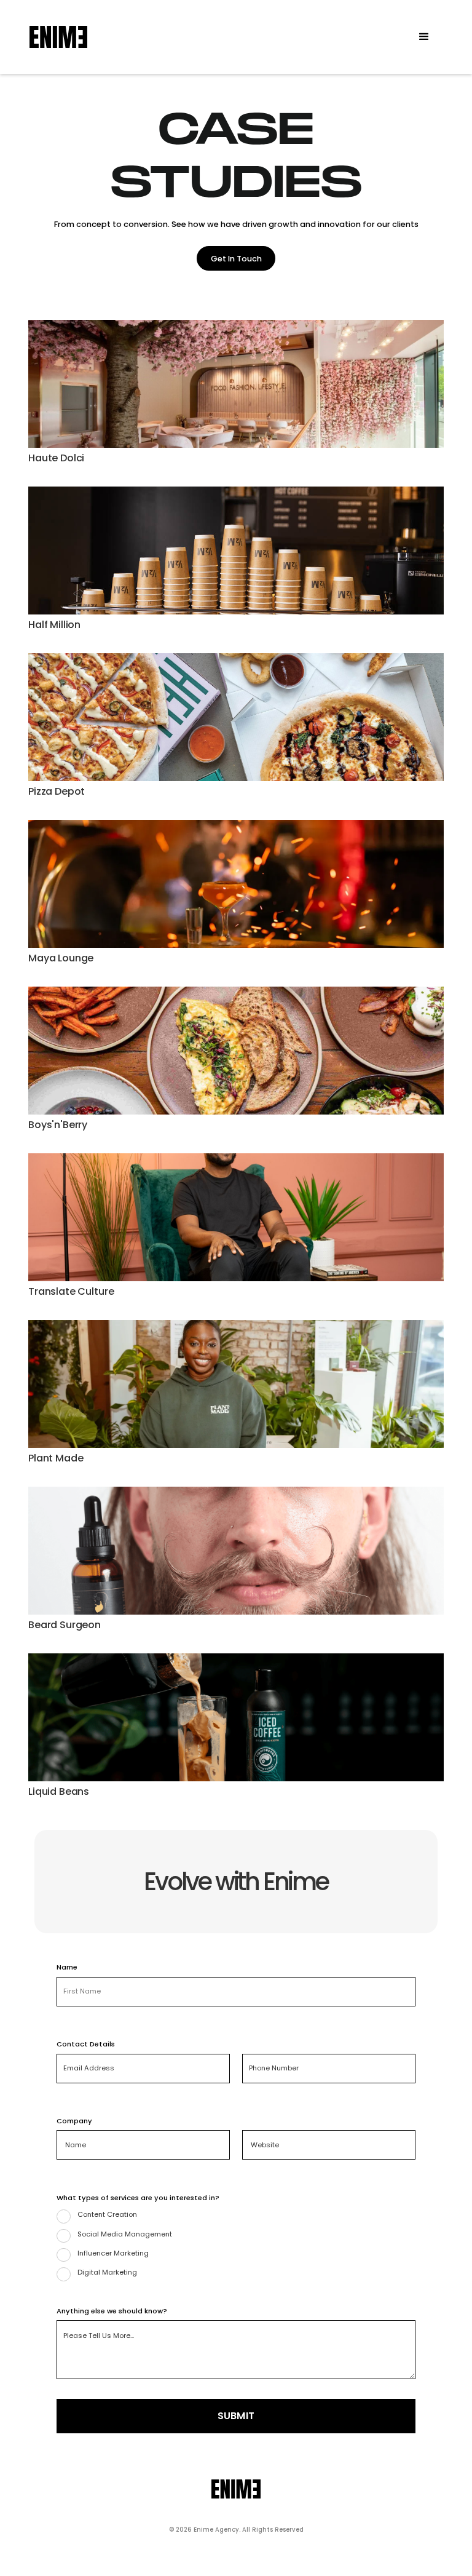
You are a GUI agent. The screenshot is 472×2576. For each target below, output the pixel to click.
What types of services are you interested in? (138, 2198)
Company (74, 2121)
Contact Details (86, 2044)
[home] (58, 37)
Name (67, 1967)
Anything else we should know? (112, 2311)
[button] (424, 37)
